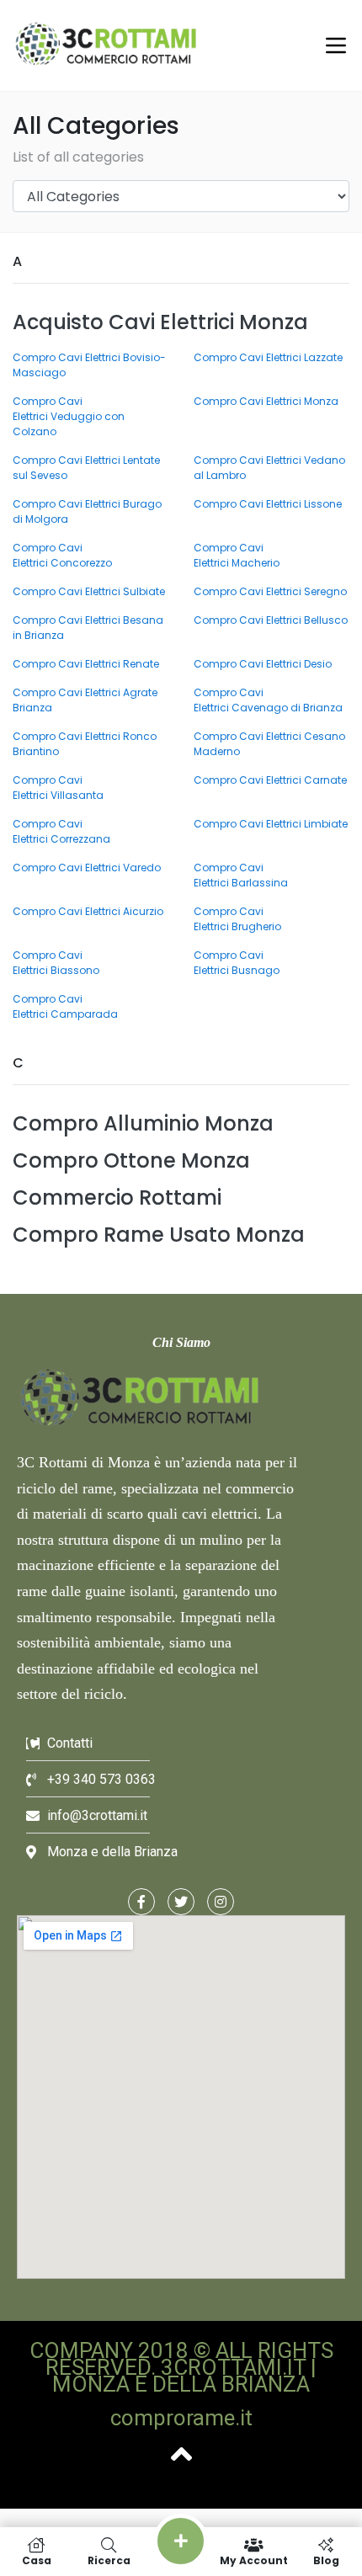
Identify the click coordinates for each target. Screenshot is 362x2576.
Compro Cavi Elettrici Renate (86, 664)
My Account (254, 2560)
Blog (326, 2560)
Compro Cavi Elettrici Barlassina (241, 875)
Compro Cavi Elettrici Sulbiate (89, 591)
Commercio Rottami (117, 1198)
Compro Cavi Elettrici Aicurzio (88, 911)
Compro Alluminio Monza (143, 1123)
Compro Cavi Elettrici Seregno (270, 591)
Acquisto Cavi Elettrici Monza (160, 322)
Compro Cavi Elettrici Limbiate (271, 824)
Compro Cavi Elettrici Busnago (237, 963)
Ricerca (109, 2560)
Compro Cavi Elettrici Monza (266, 401)
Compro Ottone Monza (131, 1160)
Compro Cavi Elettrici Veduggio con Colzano (69, 416)
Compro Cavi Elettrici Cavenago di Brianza (268, 700)
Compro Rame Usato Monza (159, 1235)
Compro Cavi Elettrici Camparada (65, 1006)
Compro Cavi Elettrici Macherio (237, 555)
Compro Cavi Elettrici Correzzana (61, 831)
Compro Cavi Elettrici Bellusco (271, 620)
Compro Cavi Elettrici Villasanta (58, 788)
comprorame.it (181, 2418)
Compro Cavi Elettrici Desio (263, 664)
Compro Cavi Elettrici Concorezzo (62, 555)
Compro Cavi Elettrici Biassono (56, 963)
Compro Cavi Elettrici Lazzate (268, 357)
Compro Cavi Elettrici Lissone (268, 504)
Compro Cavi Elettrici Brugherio (237, 919)
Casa (37, 2560)
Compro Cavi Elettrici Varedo (87, 868)
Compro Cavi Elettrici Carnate (270, 780)
